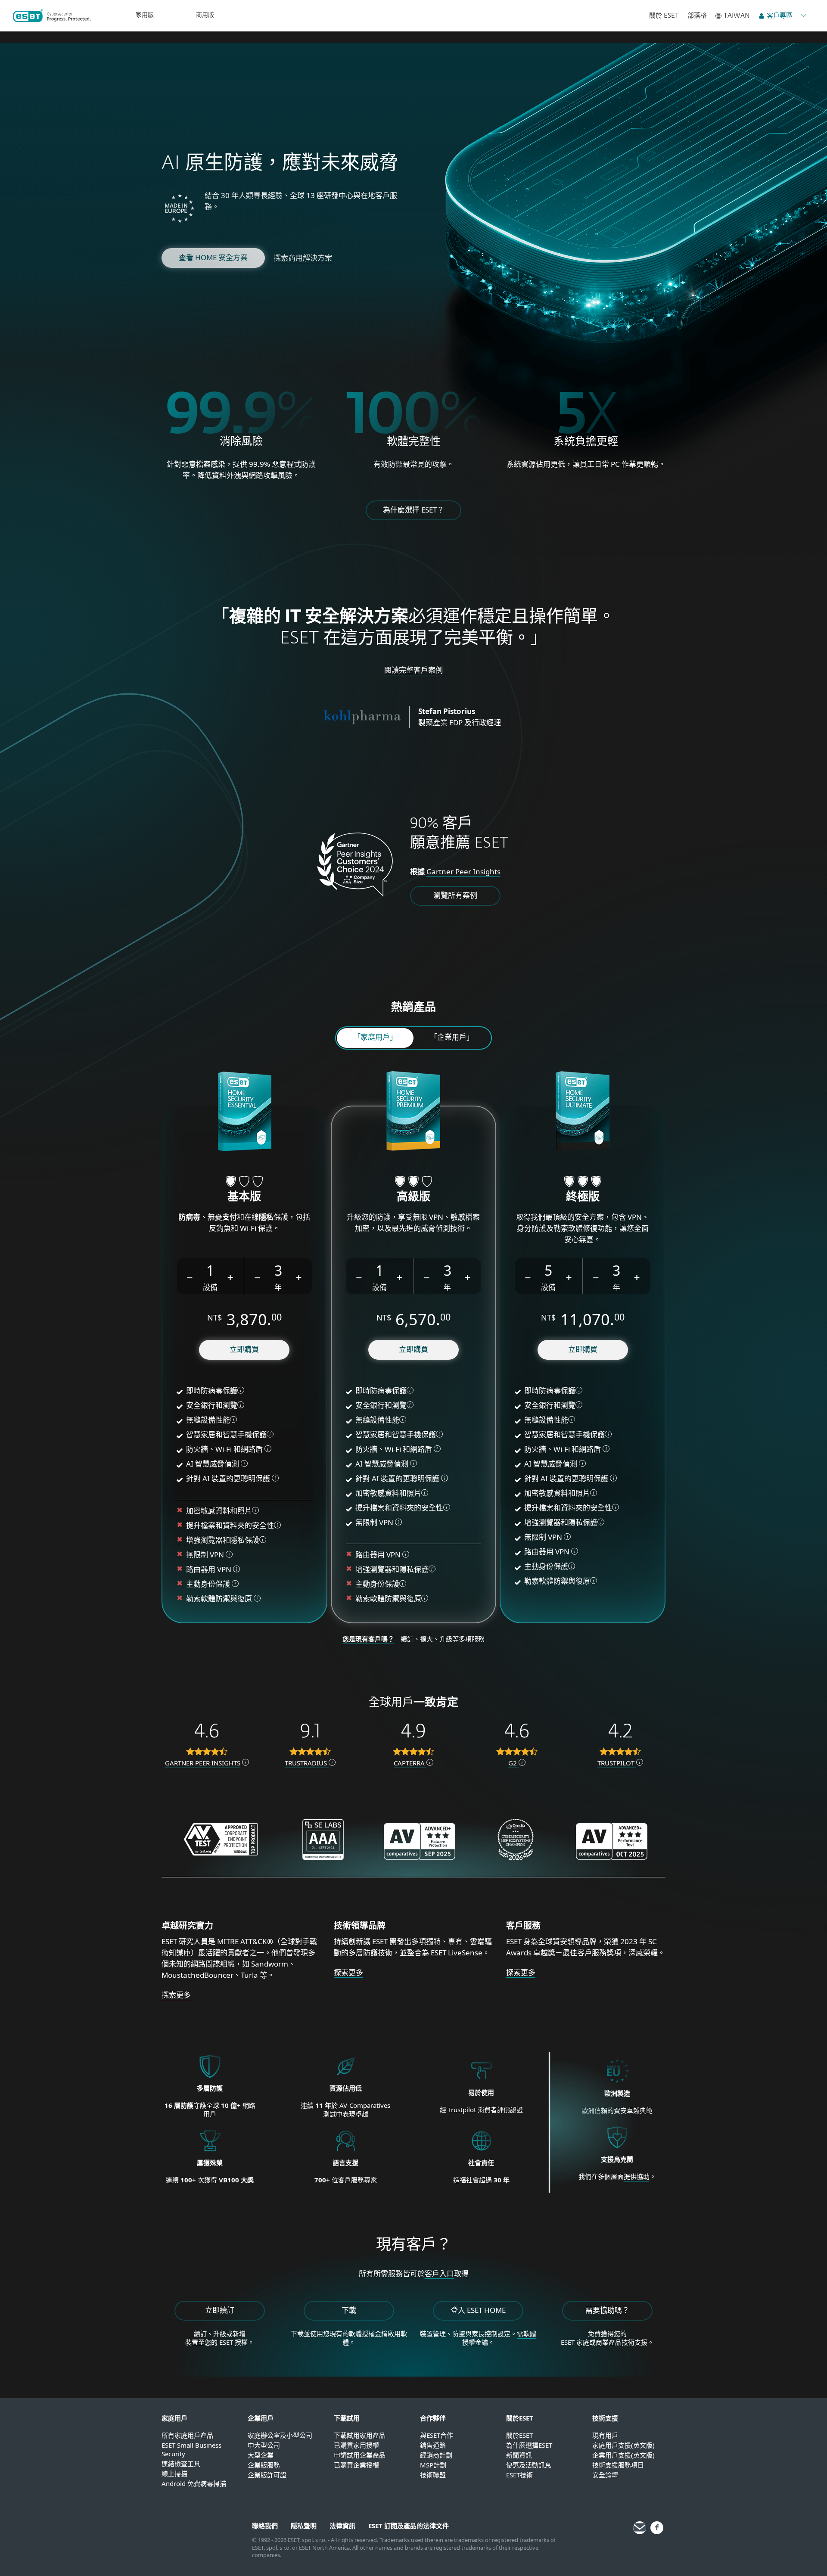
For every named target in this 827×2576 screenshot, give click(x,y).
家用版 (145, 15)
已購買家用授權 (356, 2445)
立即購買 (244, 1349)
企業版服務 (264, 2465)
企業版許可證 (267, 2475)
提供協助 (637, 2176)
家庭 (583, 2342)
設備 (210, 1287)
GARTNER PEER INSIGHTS (203, 1763)
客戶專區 (780, 16)
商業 (602, 2342)
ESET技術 (519, 2475)
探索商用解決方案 (303, 258)
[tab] (375, 1038)
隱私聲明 (304, 2526)
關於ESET (519, 2435)
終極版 (583, 1197)
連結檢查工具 (181, 2464)
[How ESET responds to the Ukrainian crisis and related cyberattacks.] (617, 2149)
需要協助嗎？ (607, 2310)
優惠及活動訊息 (529, 2465)
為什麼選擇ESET (529, 2445)
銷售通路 (433, 2445)
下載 (349, 2310)
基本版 (244, 1197)
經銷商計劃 (436, 2455)
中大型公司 (264, 2445)
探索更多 (176, 1995)
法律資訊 (342, 2526)
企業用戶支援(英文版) (623, 2455)
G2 (513, 1763)
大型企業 (261, 2455)
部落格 (697, 16)
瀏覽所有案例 (455, 895)
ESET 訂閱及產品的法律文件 (409, 2526)
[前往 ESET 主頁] (52, 16)
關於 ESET (664, 16)
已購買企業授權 (356, 2465)
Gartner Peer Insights (463, 872)
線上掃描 (174, 2473)
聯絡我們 (265, 2526)
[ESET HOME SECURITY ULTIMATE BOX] (583, 1112)
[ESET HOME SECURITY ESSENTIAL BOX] (244, 1112)
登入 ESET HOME (478, 2310)
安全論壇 (605, 2475)
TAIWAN (737, 16)
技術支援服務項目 (618, 2465)
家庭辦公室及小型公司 (280, 2435)
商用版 (205, 15)
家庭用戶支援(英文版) (623, 2445)
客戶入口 (439, 2273)
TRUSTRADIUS (307, 1763)
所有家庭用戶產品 (187, 2435)
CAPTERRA (410, 1763)
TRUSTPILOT (617, 1763)
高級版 (413, 1197)
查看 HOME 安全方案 (213, 257)
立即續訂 (220, 2310)
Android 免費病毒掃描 (194, 2483)
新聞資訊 (519, 2455)
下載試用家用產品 (360, 2435)
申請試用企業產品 (360, 2455)
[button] (190, 1276)
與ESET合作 (437, 2435)
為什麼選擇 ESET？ (413, 510)
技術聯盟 (433, 2475)
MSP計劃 (433, 2465)
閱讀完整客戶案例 (413, 670)
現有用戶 (605, 2435)
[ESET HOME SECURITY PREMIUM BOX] (413, 1112)
